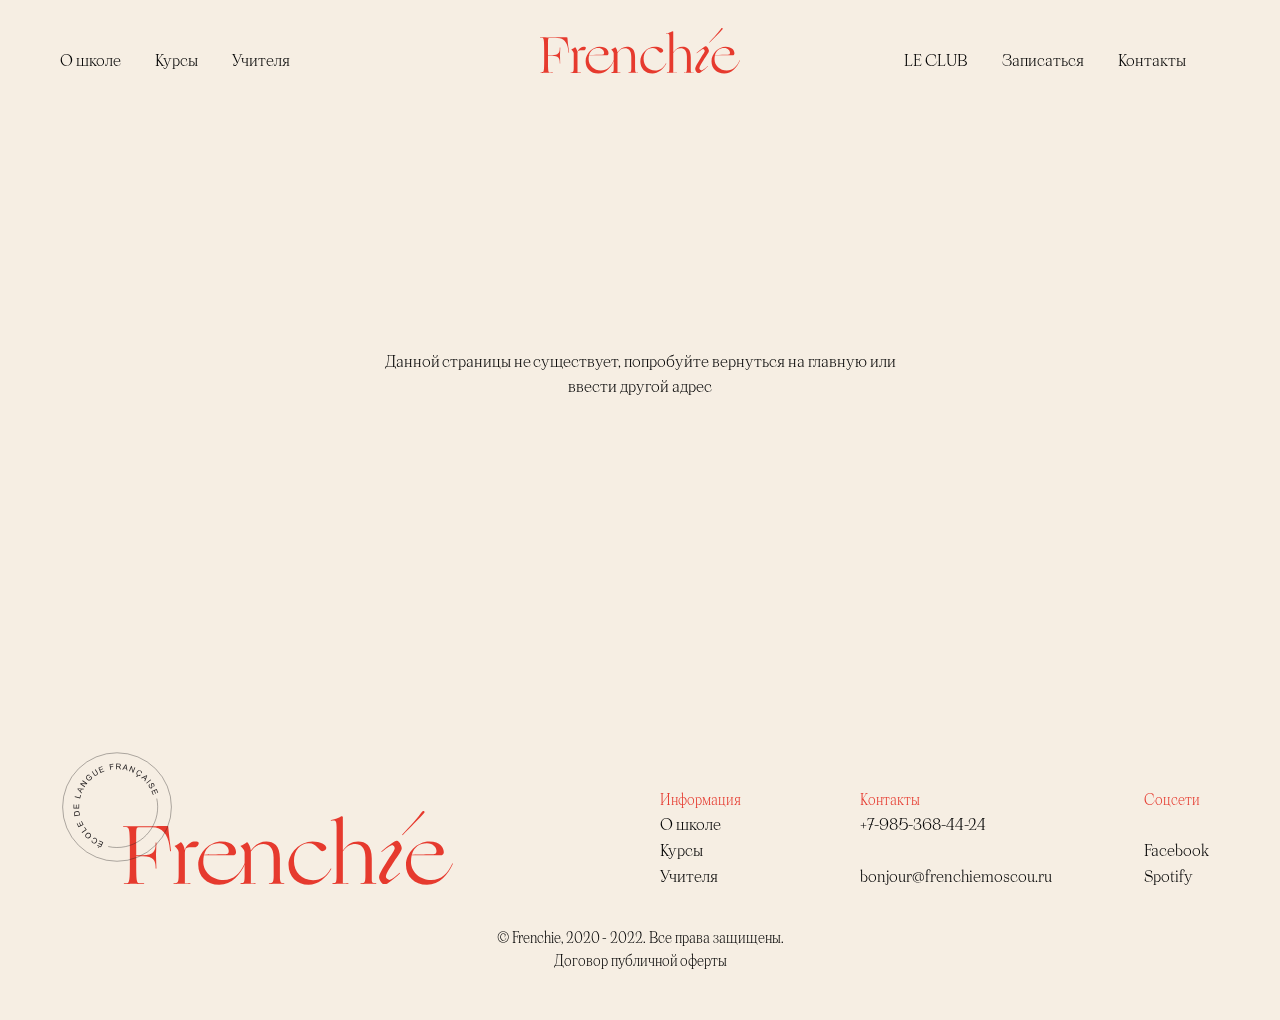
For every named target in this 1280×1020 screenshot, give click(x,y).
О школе (90, 59)
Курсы (176, 59)
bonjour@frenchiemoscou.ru (956, 875)
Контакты (1152, 59)
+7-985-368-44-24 (923, 823)
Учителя (261, 59)
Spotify (1168, 875)
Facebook (1176, 849)
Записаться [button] (1043, 59)
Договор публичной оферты (640, 960)
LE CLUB (936, 59)
